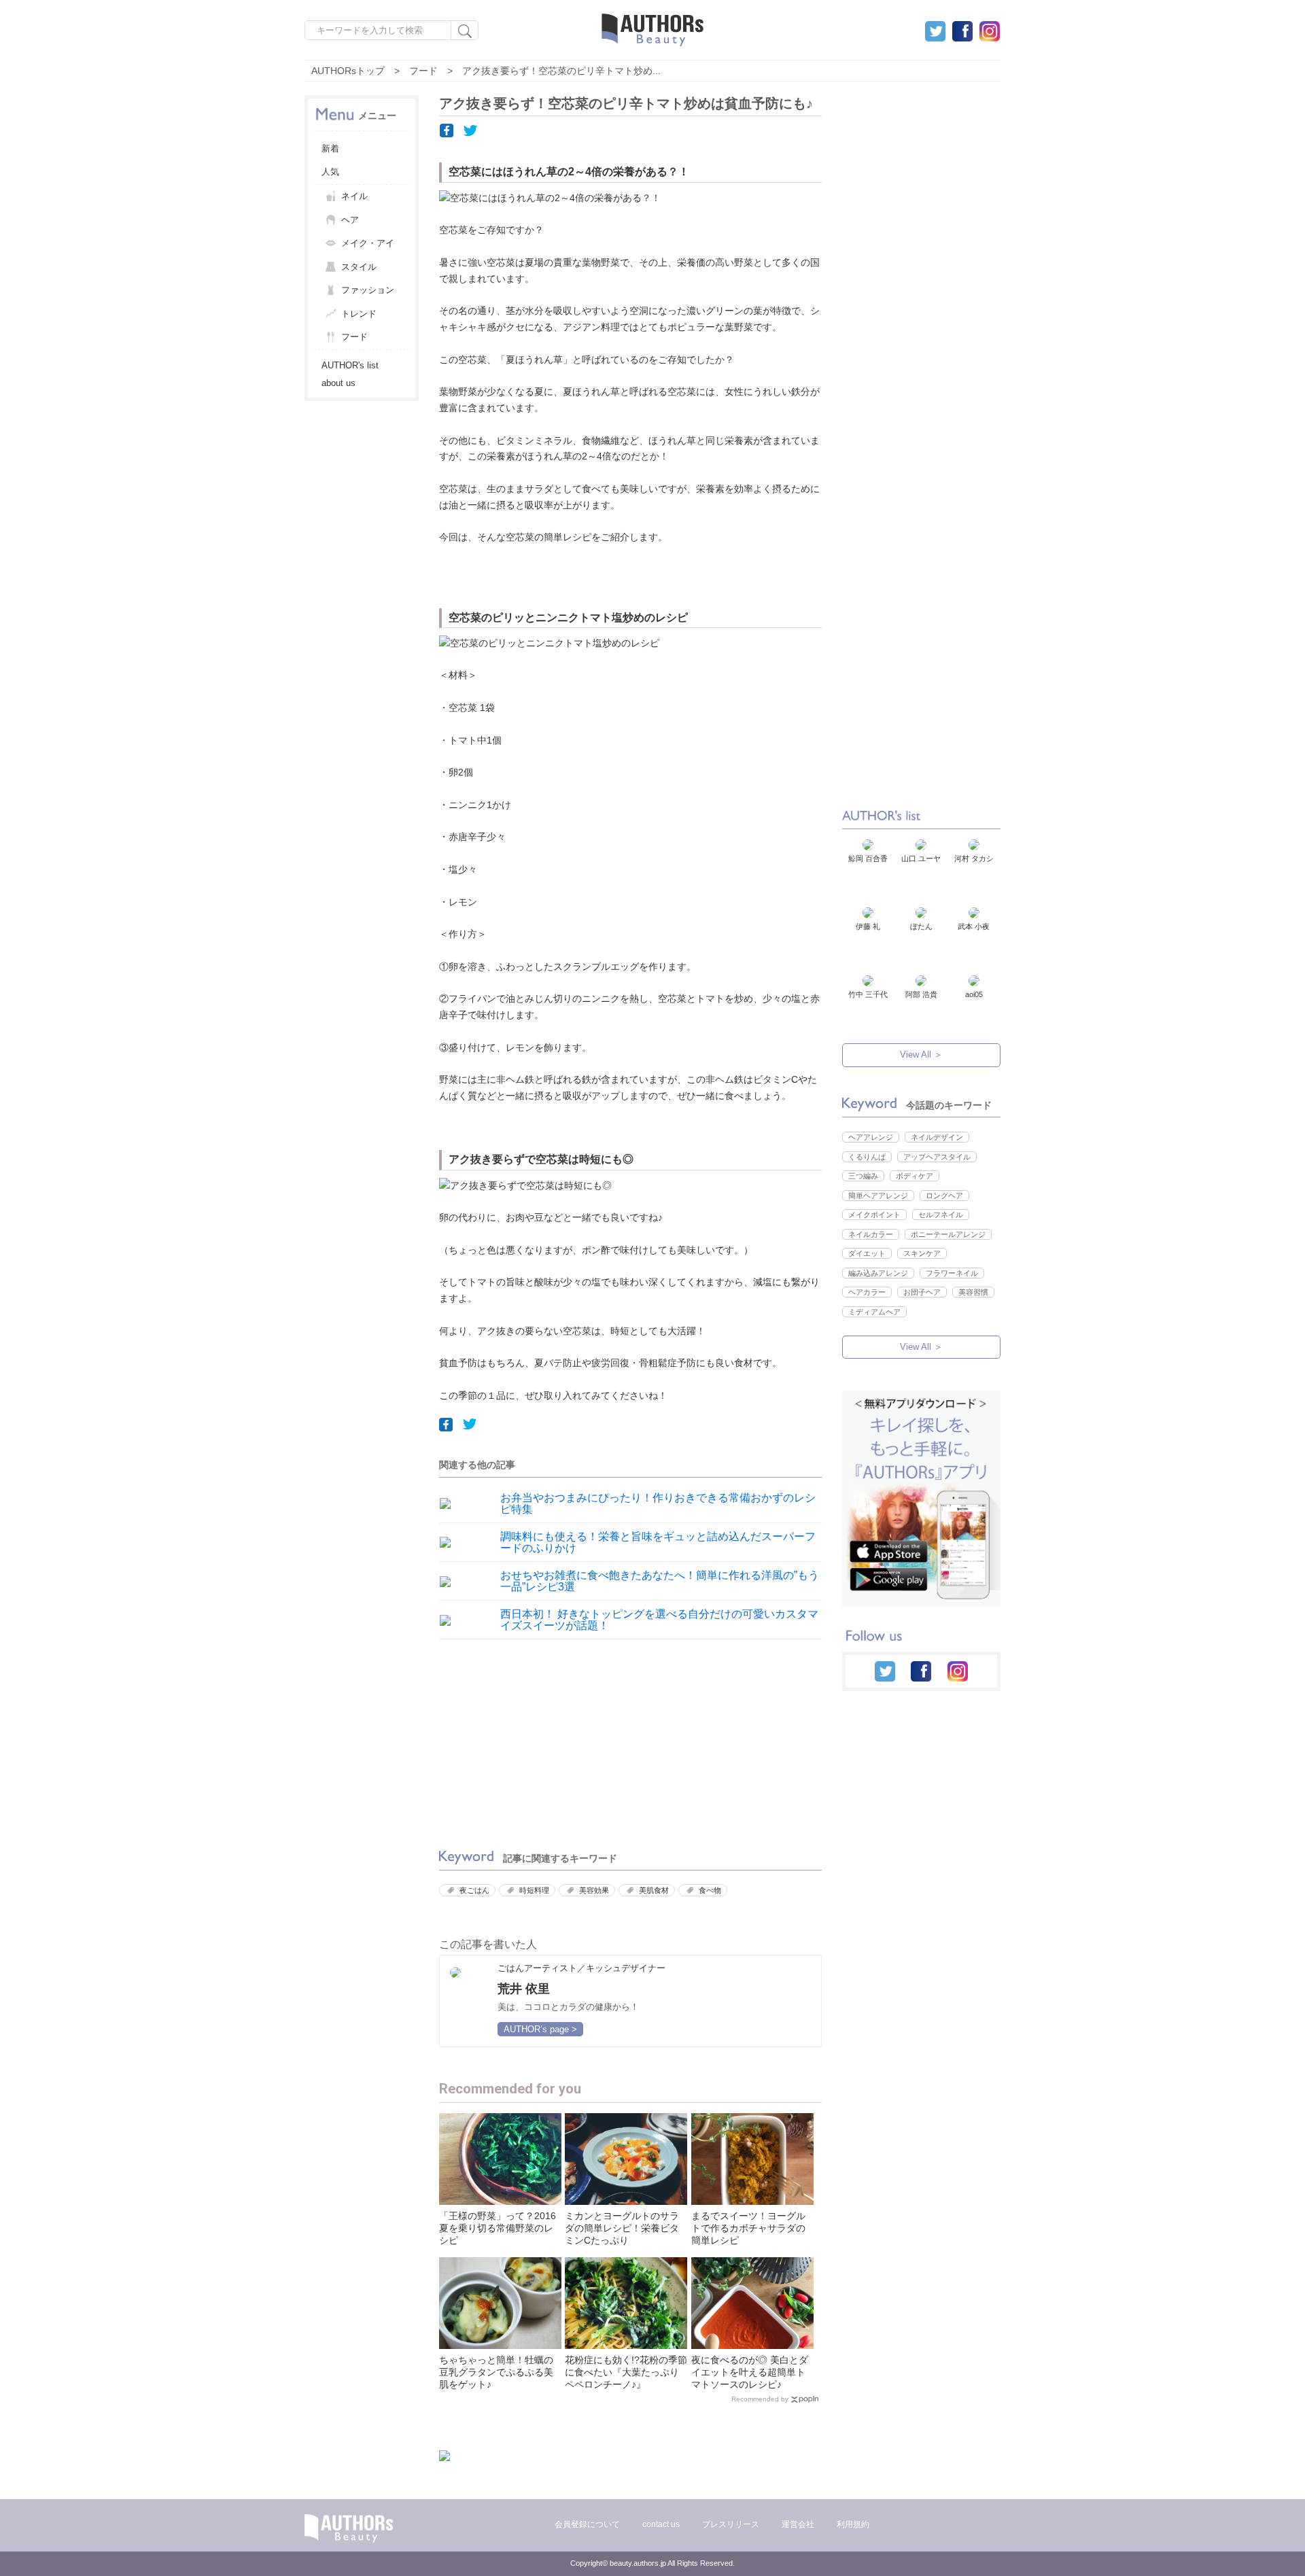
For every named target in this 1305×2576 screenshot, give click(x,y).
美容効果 (594, 1890)
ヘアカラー (867, 1292)
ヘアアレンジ (871, 1137)
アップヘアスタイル (937, 1157)
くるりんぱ (867, 1157)
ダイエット (867, 1253)
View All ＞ (921, 1055)
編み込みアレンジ (878, 1273)
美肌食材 (654, 1890)
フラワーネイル (952, 1273)
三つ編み (863, 1176)
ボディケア (915, 1176)
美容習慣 (973, 1292)
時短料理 (534, 1890)
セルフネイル (941, 1215)
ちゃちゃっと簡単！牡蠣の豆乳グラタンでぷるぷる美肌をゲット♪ (496, 2372)
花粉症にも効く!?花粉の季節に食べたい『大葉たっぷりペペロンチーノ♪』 (626, 2372)
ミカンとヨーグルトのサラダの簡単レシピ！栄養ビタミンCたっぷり (622, 2228)
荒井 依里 (524, 1989)
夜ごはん (474, 1890)
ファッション (368, 290)
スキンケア (922, 1253)
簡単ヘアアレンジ (878, 1196)
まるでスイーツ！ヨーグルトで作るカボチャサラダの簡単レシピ (748, 2228)
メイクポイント (874, 1215)
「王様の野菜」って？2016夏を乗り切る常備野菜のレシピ (498, 2228)
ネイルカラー (871, 1234)
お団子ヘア (922, 1292)
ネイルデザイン (937, 1137)
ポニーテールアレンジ (948, 1234)
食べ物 (710, 1890)
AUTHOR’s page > (540, 2029)
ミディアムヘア (874, 1312)
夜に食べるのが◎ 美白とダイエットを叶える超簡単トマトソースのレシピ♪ (750, 2372)
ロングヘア (944, 1196)
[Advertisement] (531, 1741)
